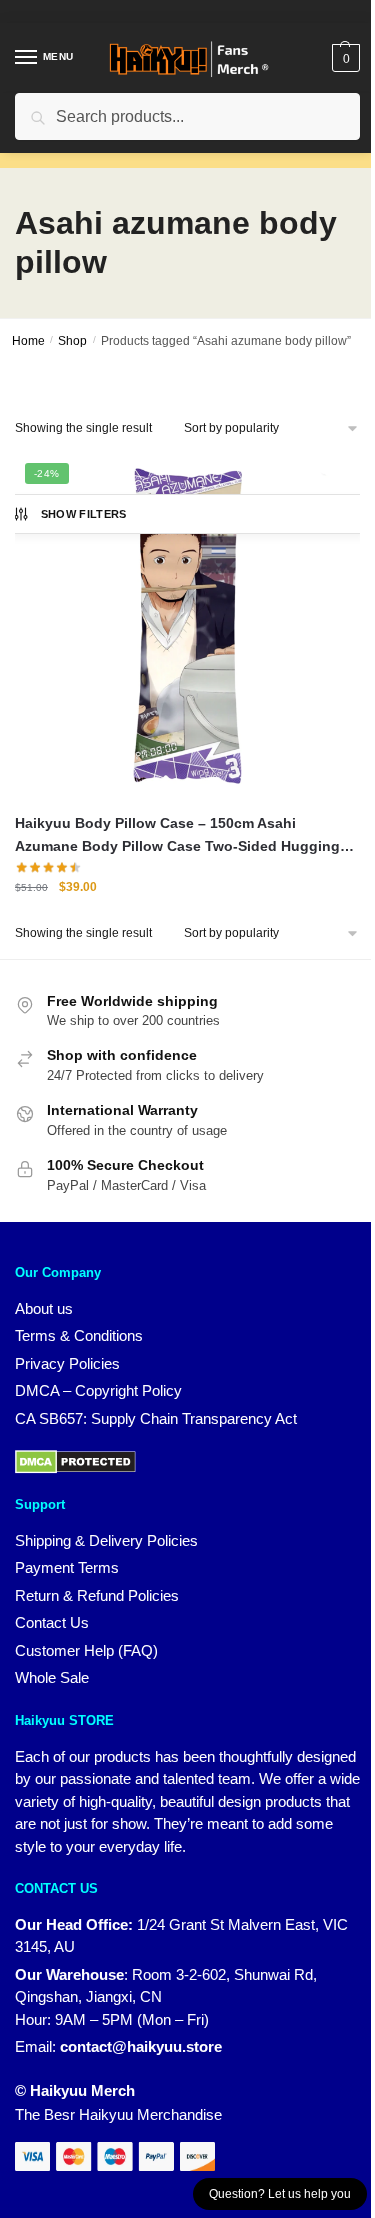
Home (28, 341)
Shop (72, 341)
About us (44, 1308)
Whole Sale (52, 1677)
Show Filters (84, 514)
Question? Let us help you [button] (280, 2194)
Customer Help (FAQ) (86, 1650)
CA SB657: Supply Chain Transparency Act (156, 1418)
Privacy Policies (67, 1363)
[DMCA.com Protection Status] (75, 1460)
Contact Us (52, 1622)
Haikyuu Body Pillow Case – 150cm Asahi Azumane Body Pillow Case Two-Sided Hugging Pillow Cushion (177, 836)
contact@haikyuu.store (141, 2046)
